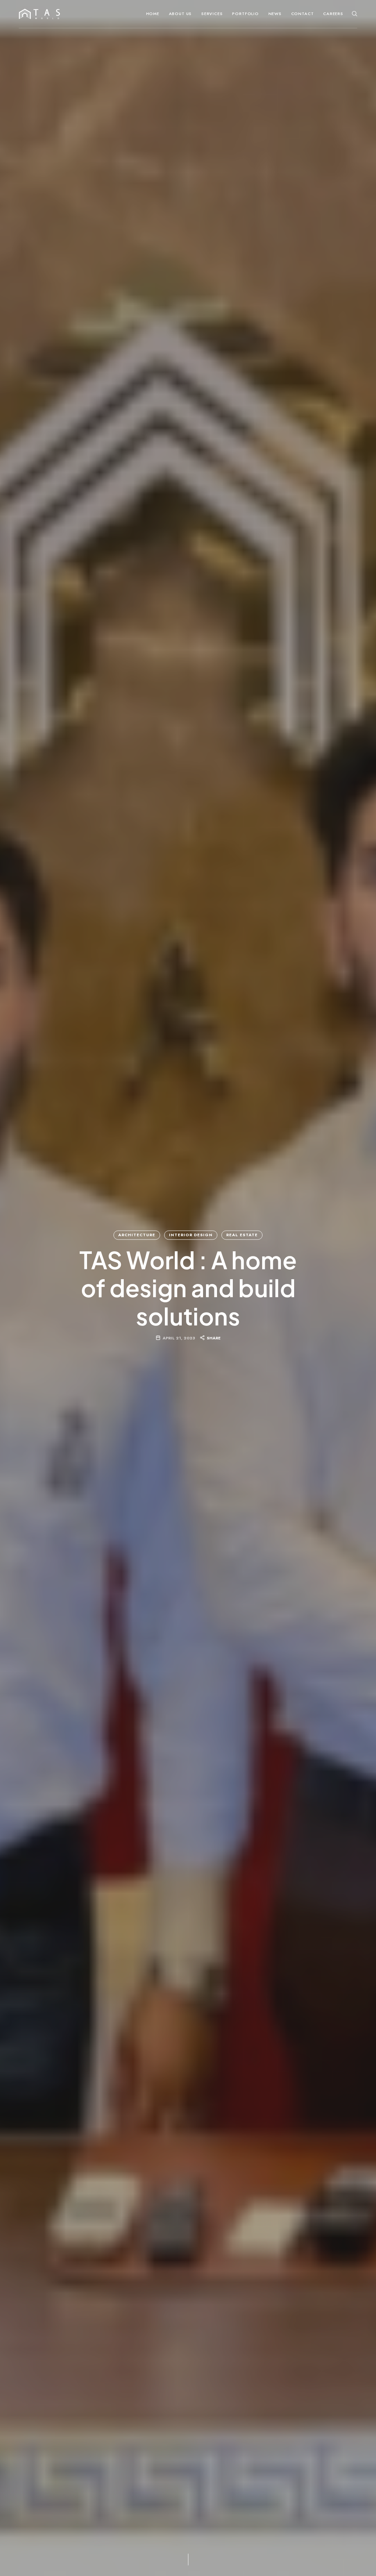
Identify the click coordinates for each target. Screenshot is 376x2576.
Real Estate (242, 1235)
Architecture (137, 1235)
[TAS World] (39, 14)
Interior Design (191, 1235)
